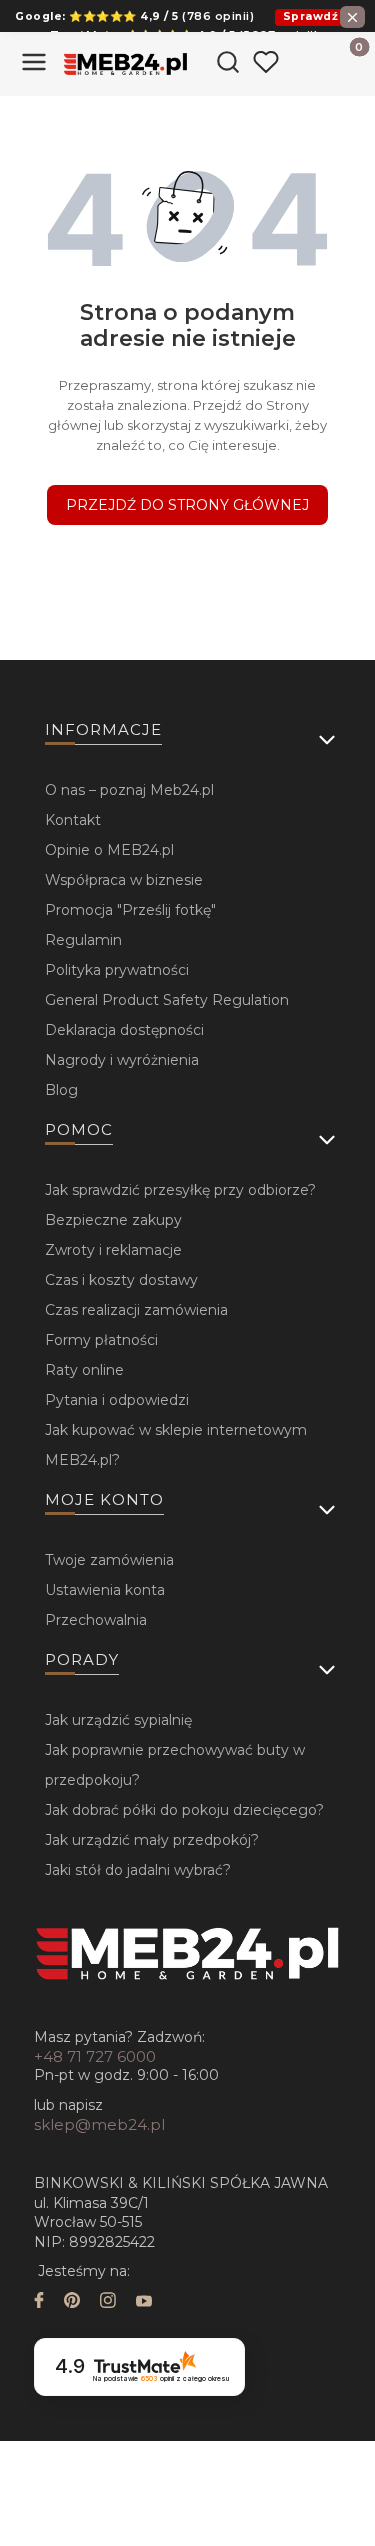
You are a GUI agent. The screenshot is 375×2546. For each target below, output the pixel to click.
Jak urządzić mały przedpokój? (152, 1840)
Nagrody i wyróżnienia (122, 1060)
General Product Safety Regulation (167, 1000)
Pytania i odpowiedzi (117, 1400)
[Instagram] (108, 2302)
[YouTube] (144, 2302)
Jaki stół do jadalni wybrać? (138, 1870)
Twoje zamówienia (109, 1560)
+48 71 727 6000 (95, 2056)
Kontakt (73, 820)
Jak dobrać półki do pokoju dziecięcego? (184, 1810)
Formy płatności (101, 1340)
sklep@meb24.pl (99, 2124)
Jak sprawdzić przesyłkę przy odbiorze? (180, 1190)
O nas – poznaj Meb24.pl (129, 790)
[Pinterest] (72, 2302)
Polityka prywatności (117, 970)
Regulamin (83, 940)
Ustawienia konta (105, 1590)
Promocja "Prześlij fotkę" (130, 910)
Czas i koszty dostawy (121, 1280)
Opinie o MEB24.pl (109, 850)
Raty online (84, 1370)
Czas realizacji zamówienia (136, 1310)
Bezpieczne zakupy (113, 1220)
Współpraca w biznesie (124, 880)
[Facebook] (39, 2302)
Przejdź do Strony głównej (187, 505)
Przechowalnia (96, 1620)
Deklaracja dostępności (124, 1030)
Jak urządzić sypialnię (118, 1720)
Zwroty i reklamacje (113, 1250)
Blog (61, 1090)
